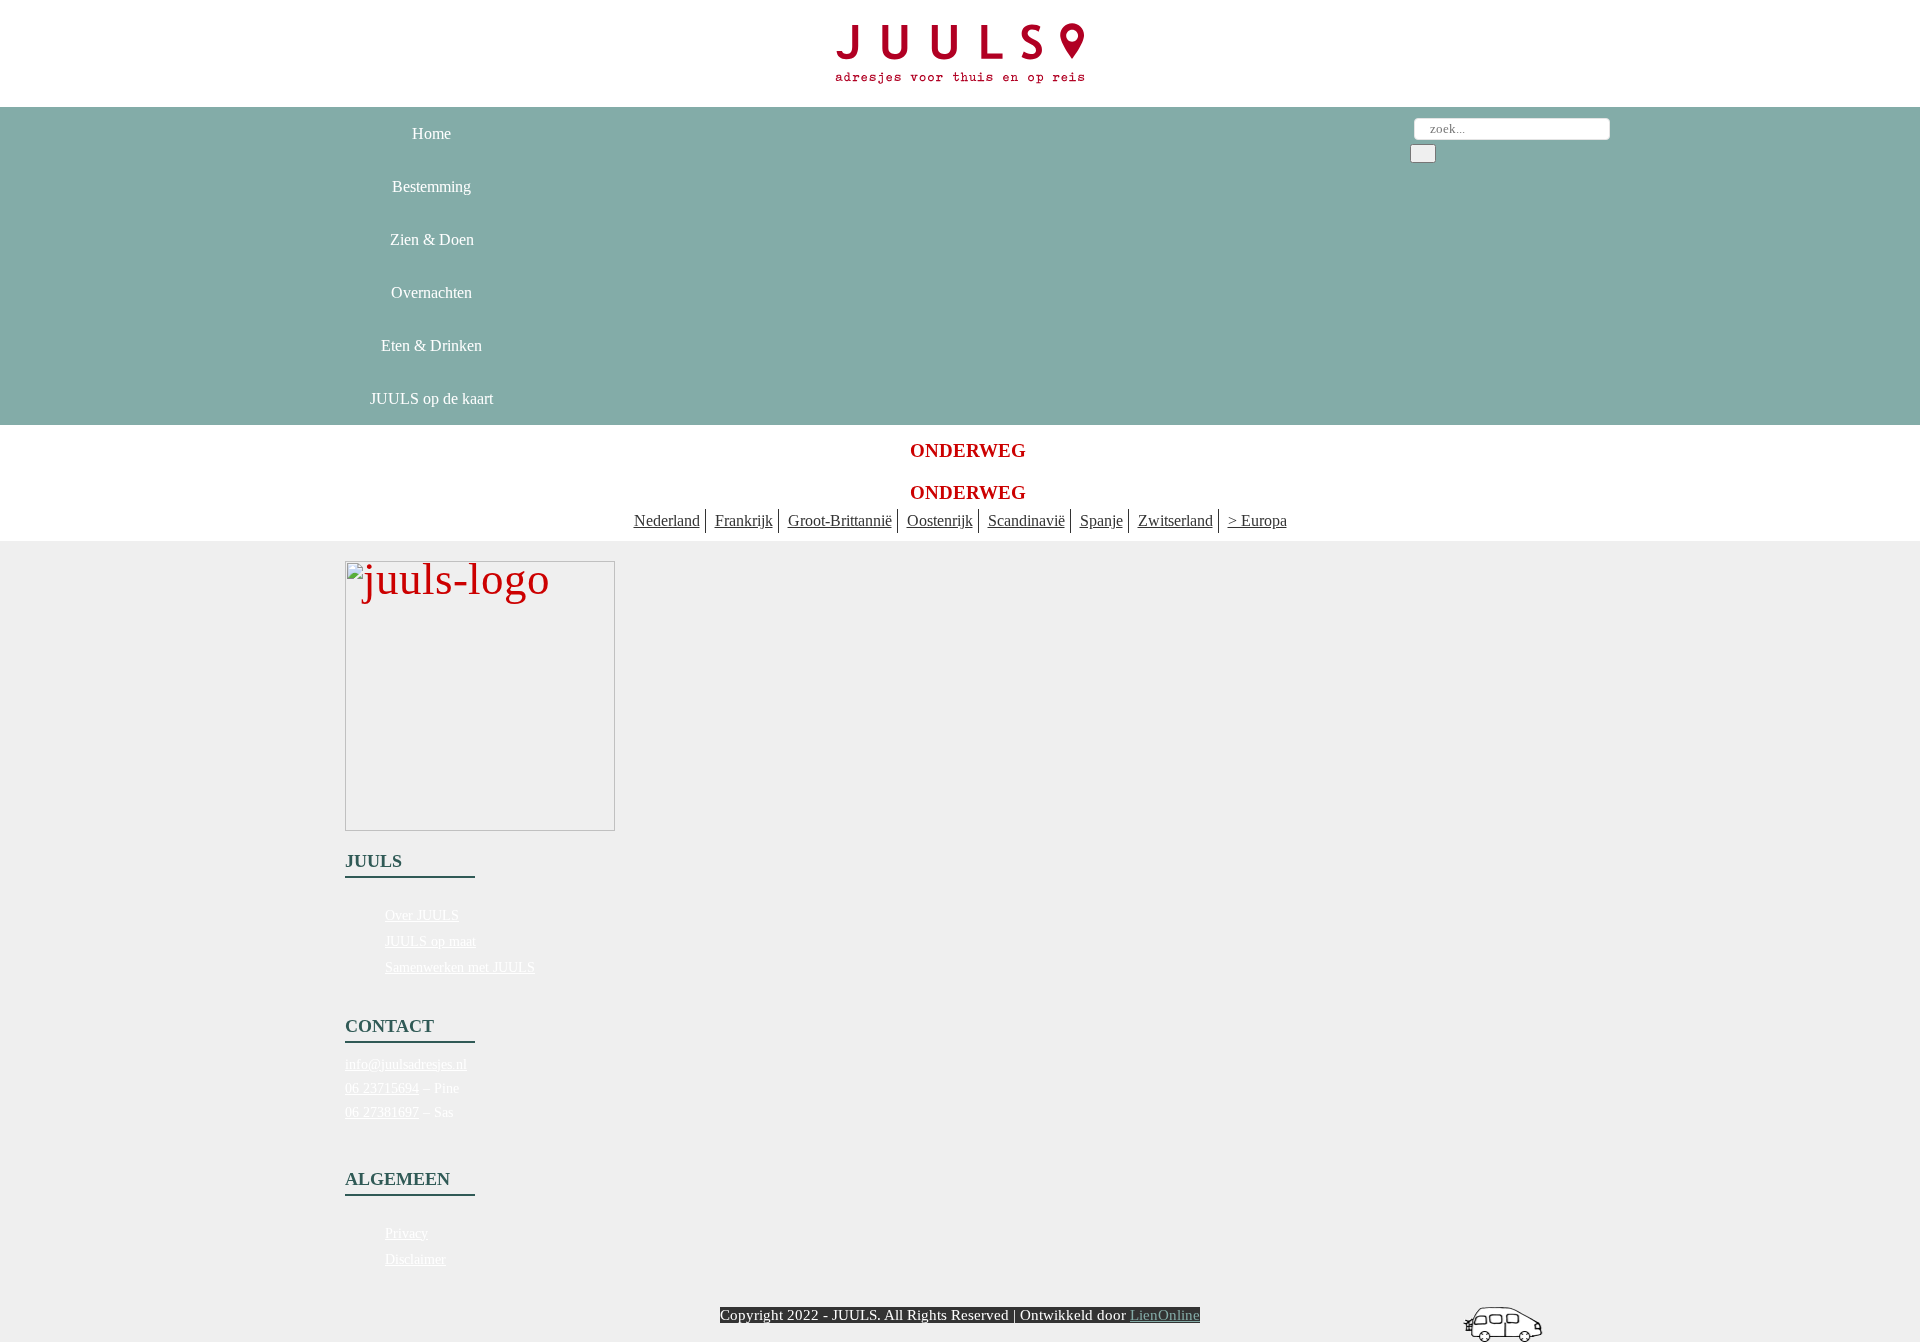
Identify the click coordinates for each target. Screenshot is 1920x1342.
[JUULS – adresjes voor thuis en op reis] (960, 53)
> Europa (1257, 520)
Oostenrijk (940, 520)
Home (431, 133)
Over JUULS (422, 915)
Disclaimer (415, 1259)
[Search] (1423, 153)
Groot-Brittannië (840, 520)
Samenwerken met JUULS (460, 967)
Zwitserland (1175, 520)
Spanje (1101, 520)
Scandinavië (1026, 520)
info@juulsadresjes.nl (406, 1064)
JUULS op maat (430, 941)
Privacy (406, 1233)
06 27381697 (382, 1112)
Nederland (667, 520)
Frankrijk (744, 520)
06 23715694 (382, 1088)
